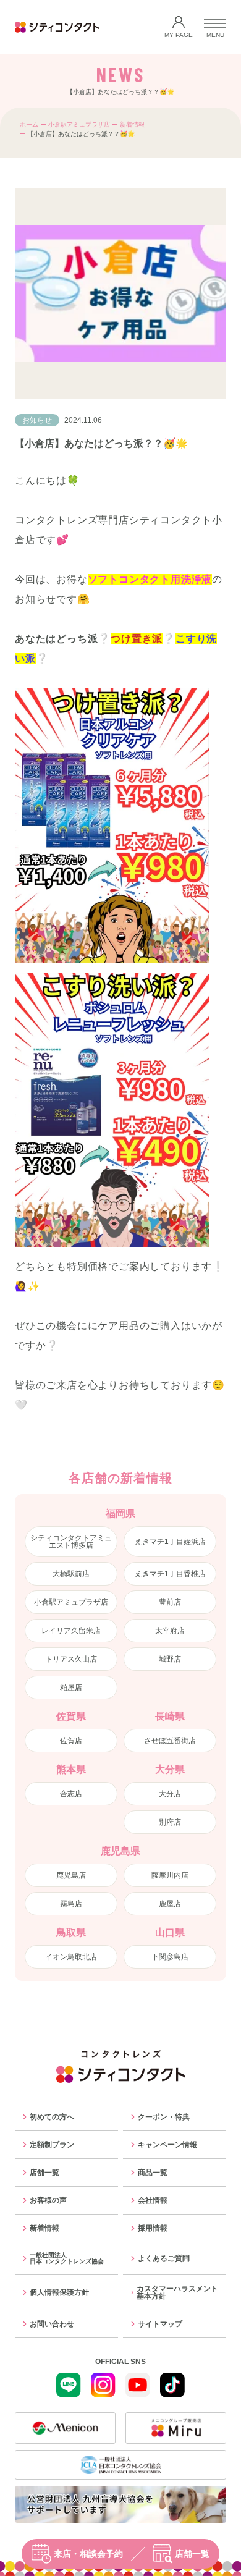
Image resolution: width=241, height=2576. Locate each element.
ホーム (29, 125)
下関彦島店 (170, 1957)
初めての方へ (52, 2117)
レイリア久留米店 (71, 1631)
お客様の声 (48, 2200)
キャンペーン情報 (167, 2145)
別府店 (170, 1822)
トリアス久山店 (71, 1659)
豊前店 (170, 1602)
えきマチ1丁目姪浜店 (170, 1542)
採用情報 (153, 2228)
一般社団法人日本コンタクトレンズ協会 (67, 2258)
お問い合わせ (52, 2324)
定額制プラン (52, 2145)
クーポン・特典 (164, 2117)
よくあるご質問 (164, 2258)
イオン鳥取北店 (71, 1957)
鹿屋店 (170, 1904)
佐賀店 (71, 1741)
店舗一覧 (192, 2554)
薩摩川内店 (170, 1875)
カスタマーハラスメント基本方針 (177, 2292)
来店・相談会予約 (88, 2554)
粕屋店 (71, 1687)
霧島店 (71, 1904)
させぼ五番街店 (170, 1741)
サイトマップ (160, 2324)
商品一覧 (153, 2173)
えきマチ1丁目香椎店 (170, 1574)
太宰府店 (170, 1631)
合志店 (71, 1794)
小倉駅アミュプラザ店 (79, 125)
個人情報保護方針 (59, 2292)
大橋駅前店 (71, 1574)
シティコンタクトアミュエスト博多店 (71, 1542)
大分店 (170, 1794)
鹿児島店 (71, 1875)
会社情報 (153, 2200)
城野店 (170, 1659)
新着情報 (132, 125)
